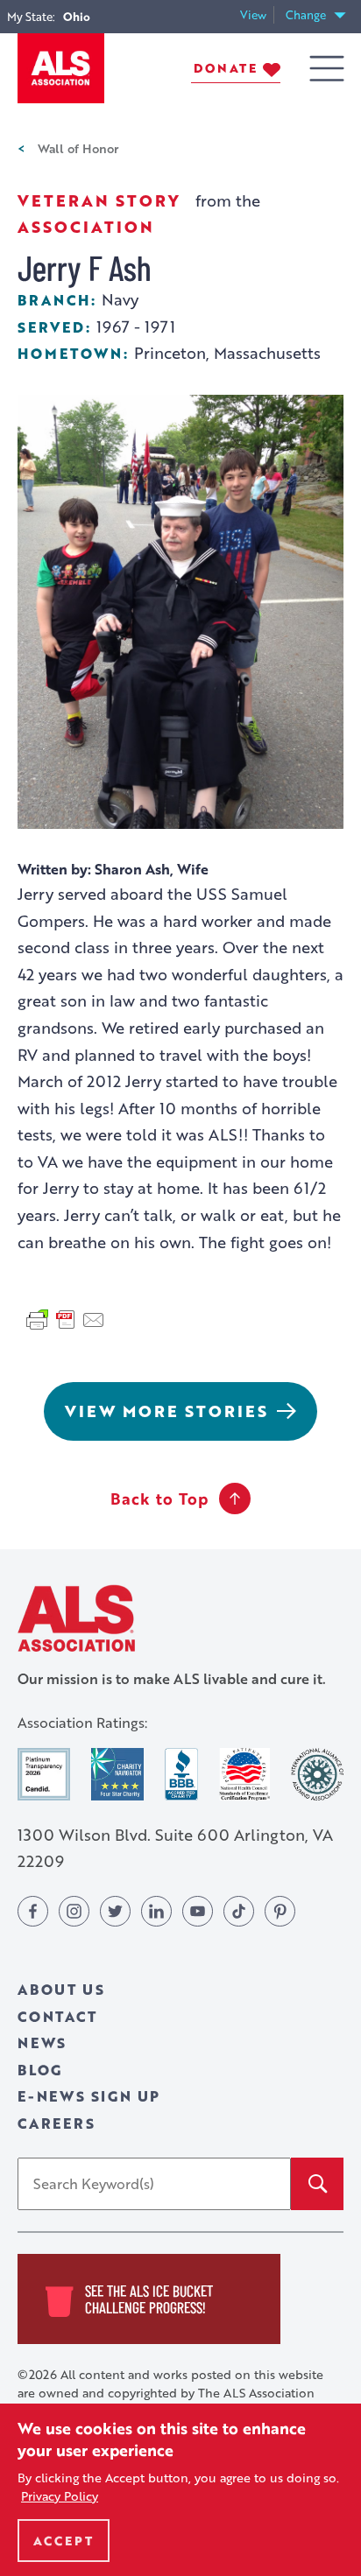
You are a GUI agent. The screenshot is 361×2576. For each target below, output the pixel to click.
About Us (61, 1989)
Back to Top (159, 1499)
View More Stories (166, 1411)
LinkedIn (156, 1911)
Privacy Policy (60, 2496)
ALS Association (76, 1618)
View (257, 15)
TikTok (239, 1911)
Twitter (115, 1911)
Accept (64, 2541)
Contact (57, 2016)
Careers (57, 2123)
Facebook (33, 1911)
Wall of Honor (78, 148)
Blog (40, 2070)
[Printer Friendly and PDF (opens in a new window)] (66, 1317)
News (42, 2043)
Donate (226, 68)
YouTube (198, 1911)
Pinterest (280, 1911)
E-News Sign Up (89, 2096)
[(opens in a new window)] (44, 1774)
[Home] (61, 68)
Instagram (74, 1911)
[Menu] (327, 69)
